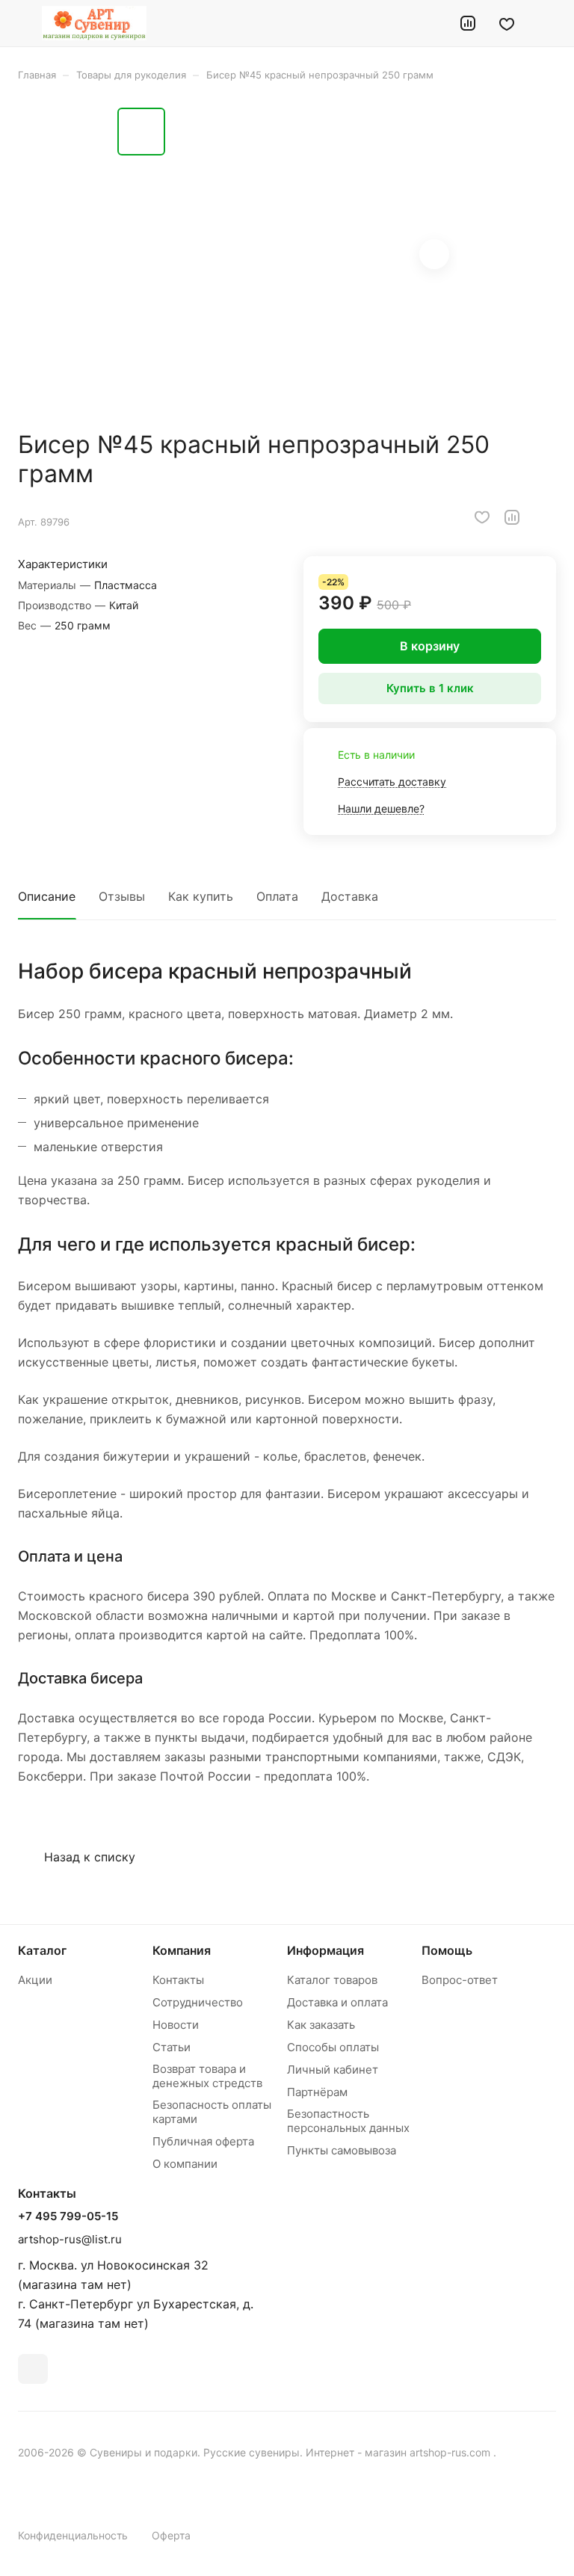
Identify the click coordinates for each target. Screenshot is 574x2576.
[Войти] (430, 23)
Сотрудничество (198, 2002)
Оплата (277, 896)
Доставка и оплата (337, 2002)
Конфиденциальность (73, 2535)
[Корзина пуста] (546, 23)
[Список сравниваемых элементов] (468, 23)
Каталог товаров (332, 1980)
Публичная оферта (203, 2141)
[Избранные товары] (507, 23)
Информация (325, 1950)
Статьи (172, 2047)
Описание (47, 896)
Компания (182, 1950)
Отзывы (122, 896)
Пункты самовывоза (342, 2150)
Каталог (42, 1950)
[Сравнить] (512, 517)
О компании (185, 2164)
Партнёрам (317, 2092)
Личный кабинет (333, 2070)
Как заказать (321, 2025)
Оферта (171, 2535)
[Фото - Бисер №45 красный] (315, 256)
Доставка (350, 896)
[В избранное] (482, 517)
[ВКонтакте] (33, 2369)
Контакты (178, 1980)
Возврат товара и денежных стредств (207, 2076)
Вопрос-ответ (460, 1980)
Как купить (201, 896)
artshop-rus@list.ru (70, 2239)
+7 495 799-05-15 (68, 2216)
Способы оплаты (333, 2047)
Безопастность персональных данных (348, 2121)
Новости (176, 2025)
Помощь (447, 1950)
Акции (35, 1980)
